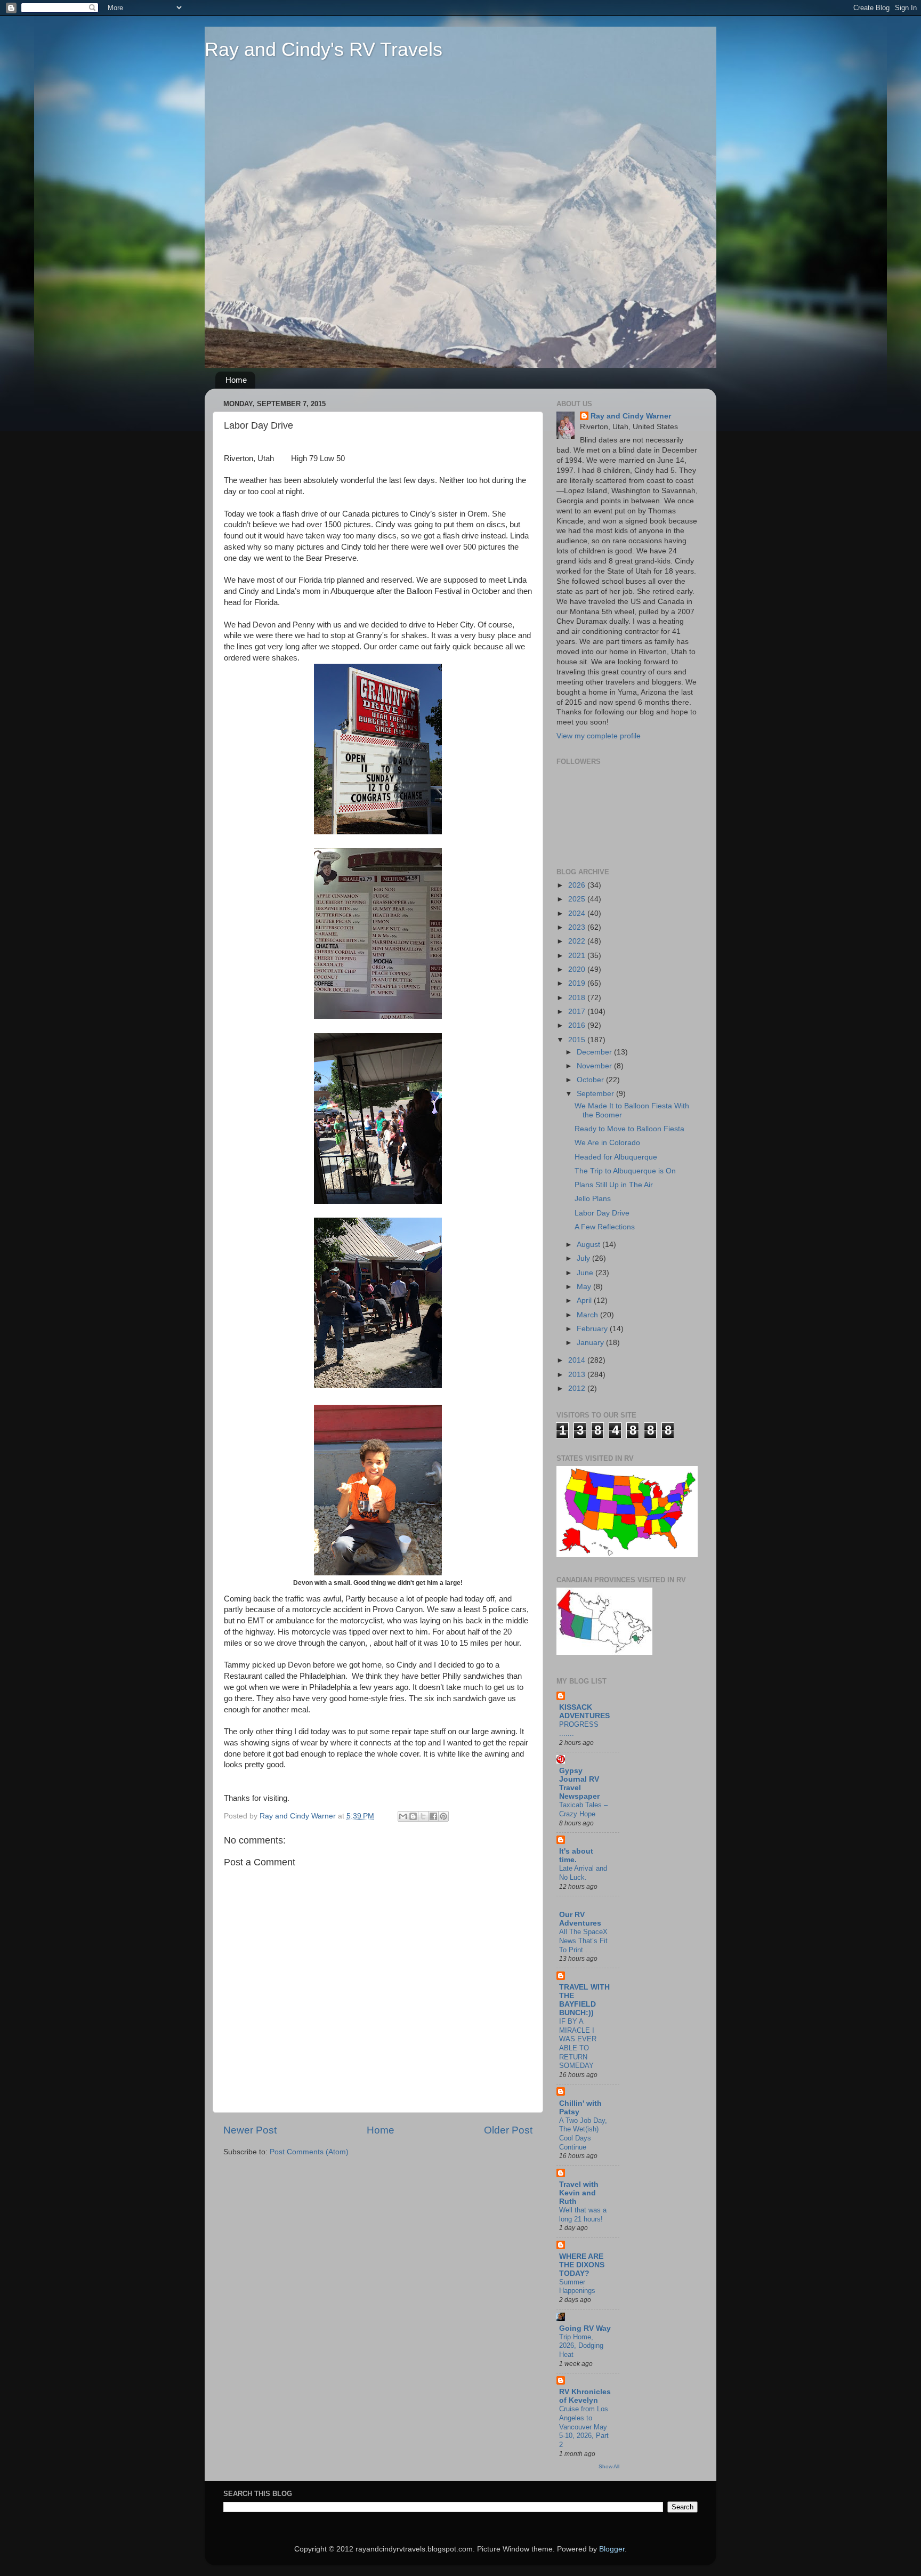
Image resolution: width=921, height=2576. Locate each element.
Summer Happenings (577, 2287)
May (585, 1287)
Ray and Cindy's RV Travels (324, 49)
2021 (578, 956)
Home (236, 380)
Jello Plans (593, 1199)
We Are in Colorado (607, 1143)
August (589, 1245)
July (584, 1258)
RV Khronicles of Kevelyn (585, 2396)
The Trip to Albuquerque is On (625, 1171)
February (593, 1329)
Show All (609, 2466)
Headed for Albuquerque (616, 1157)
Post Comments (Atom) (309, 2152)
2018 (578, 998)
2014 (578, 1360)
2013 (578, 1375)
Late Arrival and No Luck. (583, 1873)
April (585, 1301)
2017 (578, 1012)
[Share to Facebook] (433, 1816)
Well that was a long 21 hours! (583, 2215)
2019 (578, 983)
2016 (578, 1025)
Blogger (612, 2549)
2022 (578, 941)
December (595, 1052)
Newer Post (250, 2130)
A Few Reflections (605, 1227)
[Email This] (403, 1816)
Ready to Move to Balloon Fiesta (629, 1129)
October (591, 1080)
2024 (578, 913)
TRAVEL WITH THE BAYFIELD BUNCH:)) (584, 2000)
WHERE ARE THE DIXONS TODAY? (582, 2265)
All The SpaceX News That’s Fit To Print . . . (583, 1941)
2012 (578, 1388)
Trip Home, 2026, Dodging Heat (581, 2346)
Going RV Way (585, 2328)
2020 (578, 969)
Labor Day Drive (602, 1213)
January (591, 1343)
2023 (578, 927)
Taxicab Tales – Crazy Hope (583, 1809)
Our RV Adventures (580, 1919)
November (595, 1066)
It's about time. (576, 1855)
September (596, 1094)
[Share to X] (423, 1816)
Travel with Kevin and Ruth (579, 2193)
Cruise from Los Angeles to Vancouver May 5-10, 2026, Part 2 (584, 2427)
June (586, 1273)
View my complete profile (599, 736)
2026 (578, 885)
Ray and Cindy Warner (631, 416)
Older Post (508, 2130)
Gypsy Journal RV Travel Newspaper (579, 1784)
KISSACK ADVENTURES (584, 1712)
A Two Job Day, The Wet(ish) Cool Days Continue (583, 2134)
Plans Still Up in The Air (614, 1185)
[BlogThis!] (413, 1816)
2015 (578, 1040)
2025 (578, 899)
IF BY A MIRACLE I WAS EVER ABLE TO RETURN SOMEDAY (578, 2043)
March (588, 1315)
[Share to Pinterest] (443, 1816)
